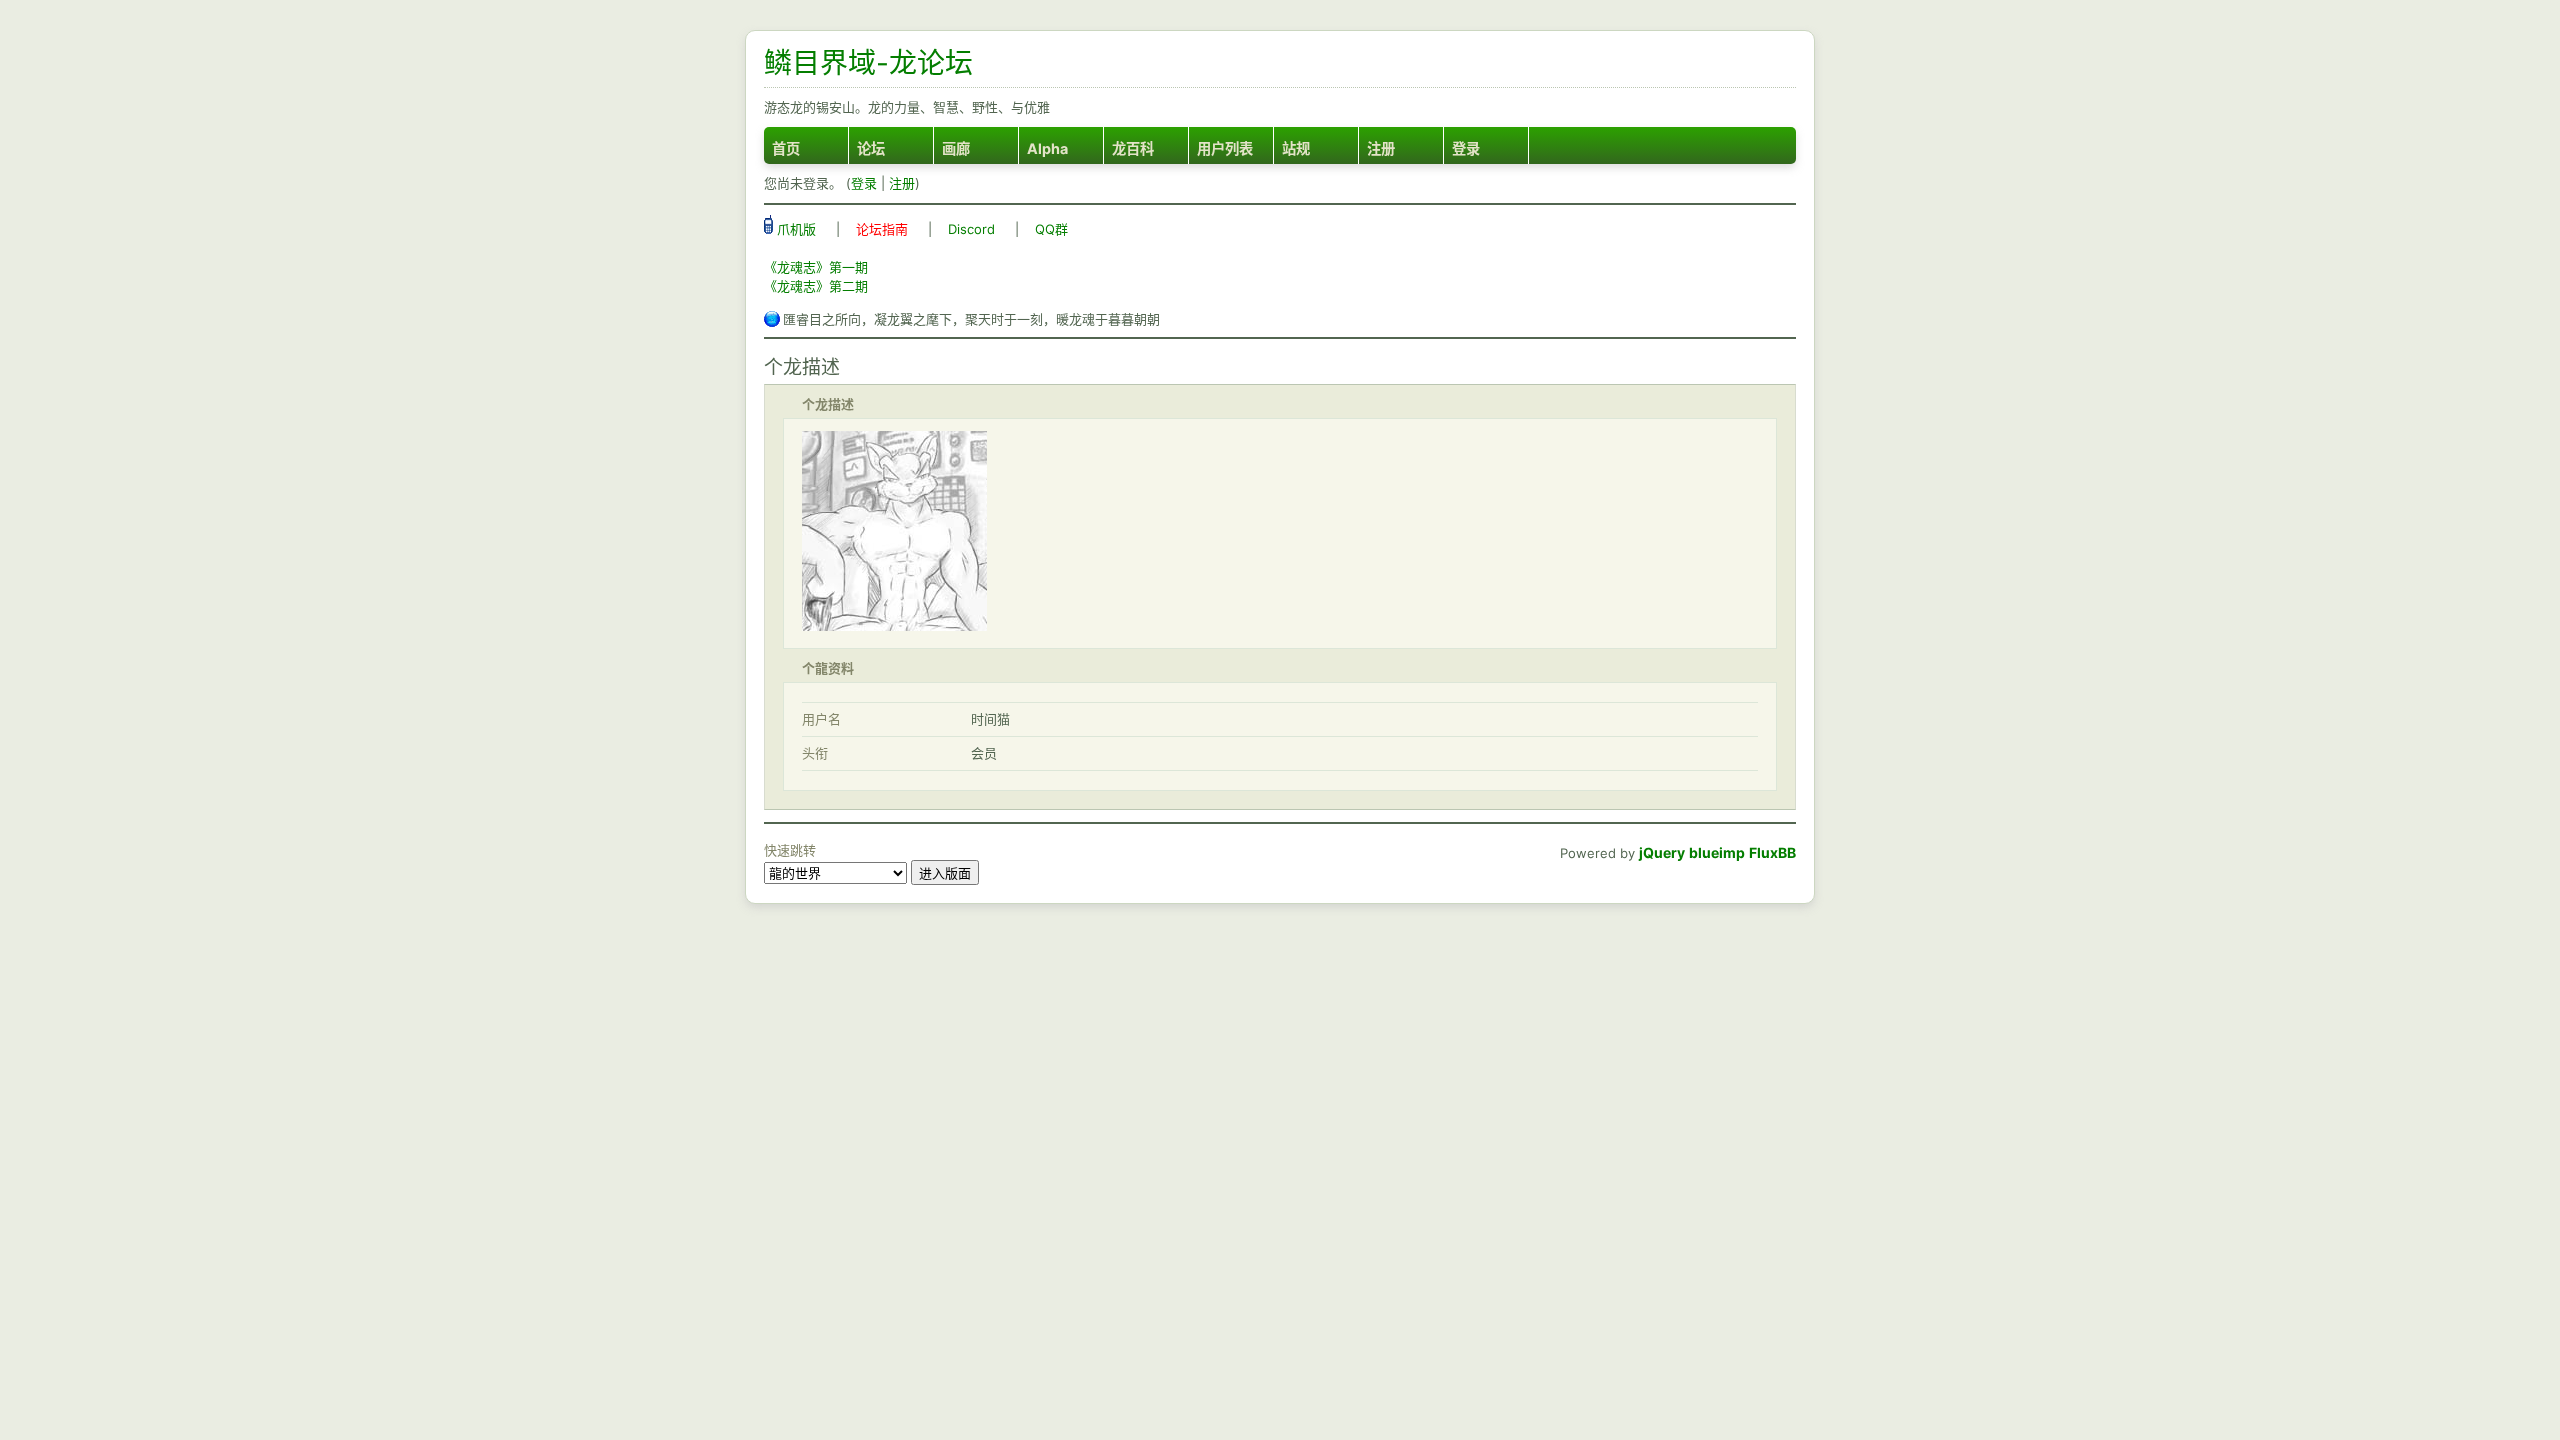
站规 (1296, 148)
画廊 (956, 148)
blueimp (1717, 852)
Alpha (1047, 148)
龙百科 (1133, 148)
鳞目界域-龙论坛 (868, 63)
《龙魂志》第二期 (816, 286)
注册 (1381, 148)
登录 (1466, 148)
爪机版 (794, 229)
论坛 (871, 148)
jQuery (1662, 852)
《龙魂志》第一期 (816, 267)
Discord (971, 229)
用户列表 (1225, 148)
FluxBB (1772, 852)
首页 (786, 148)
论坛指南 (882, 229)
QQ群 (1051, 229)
